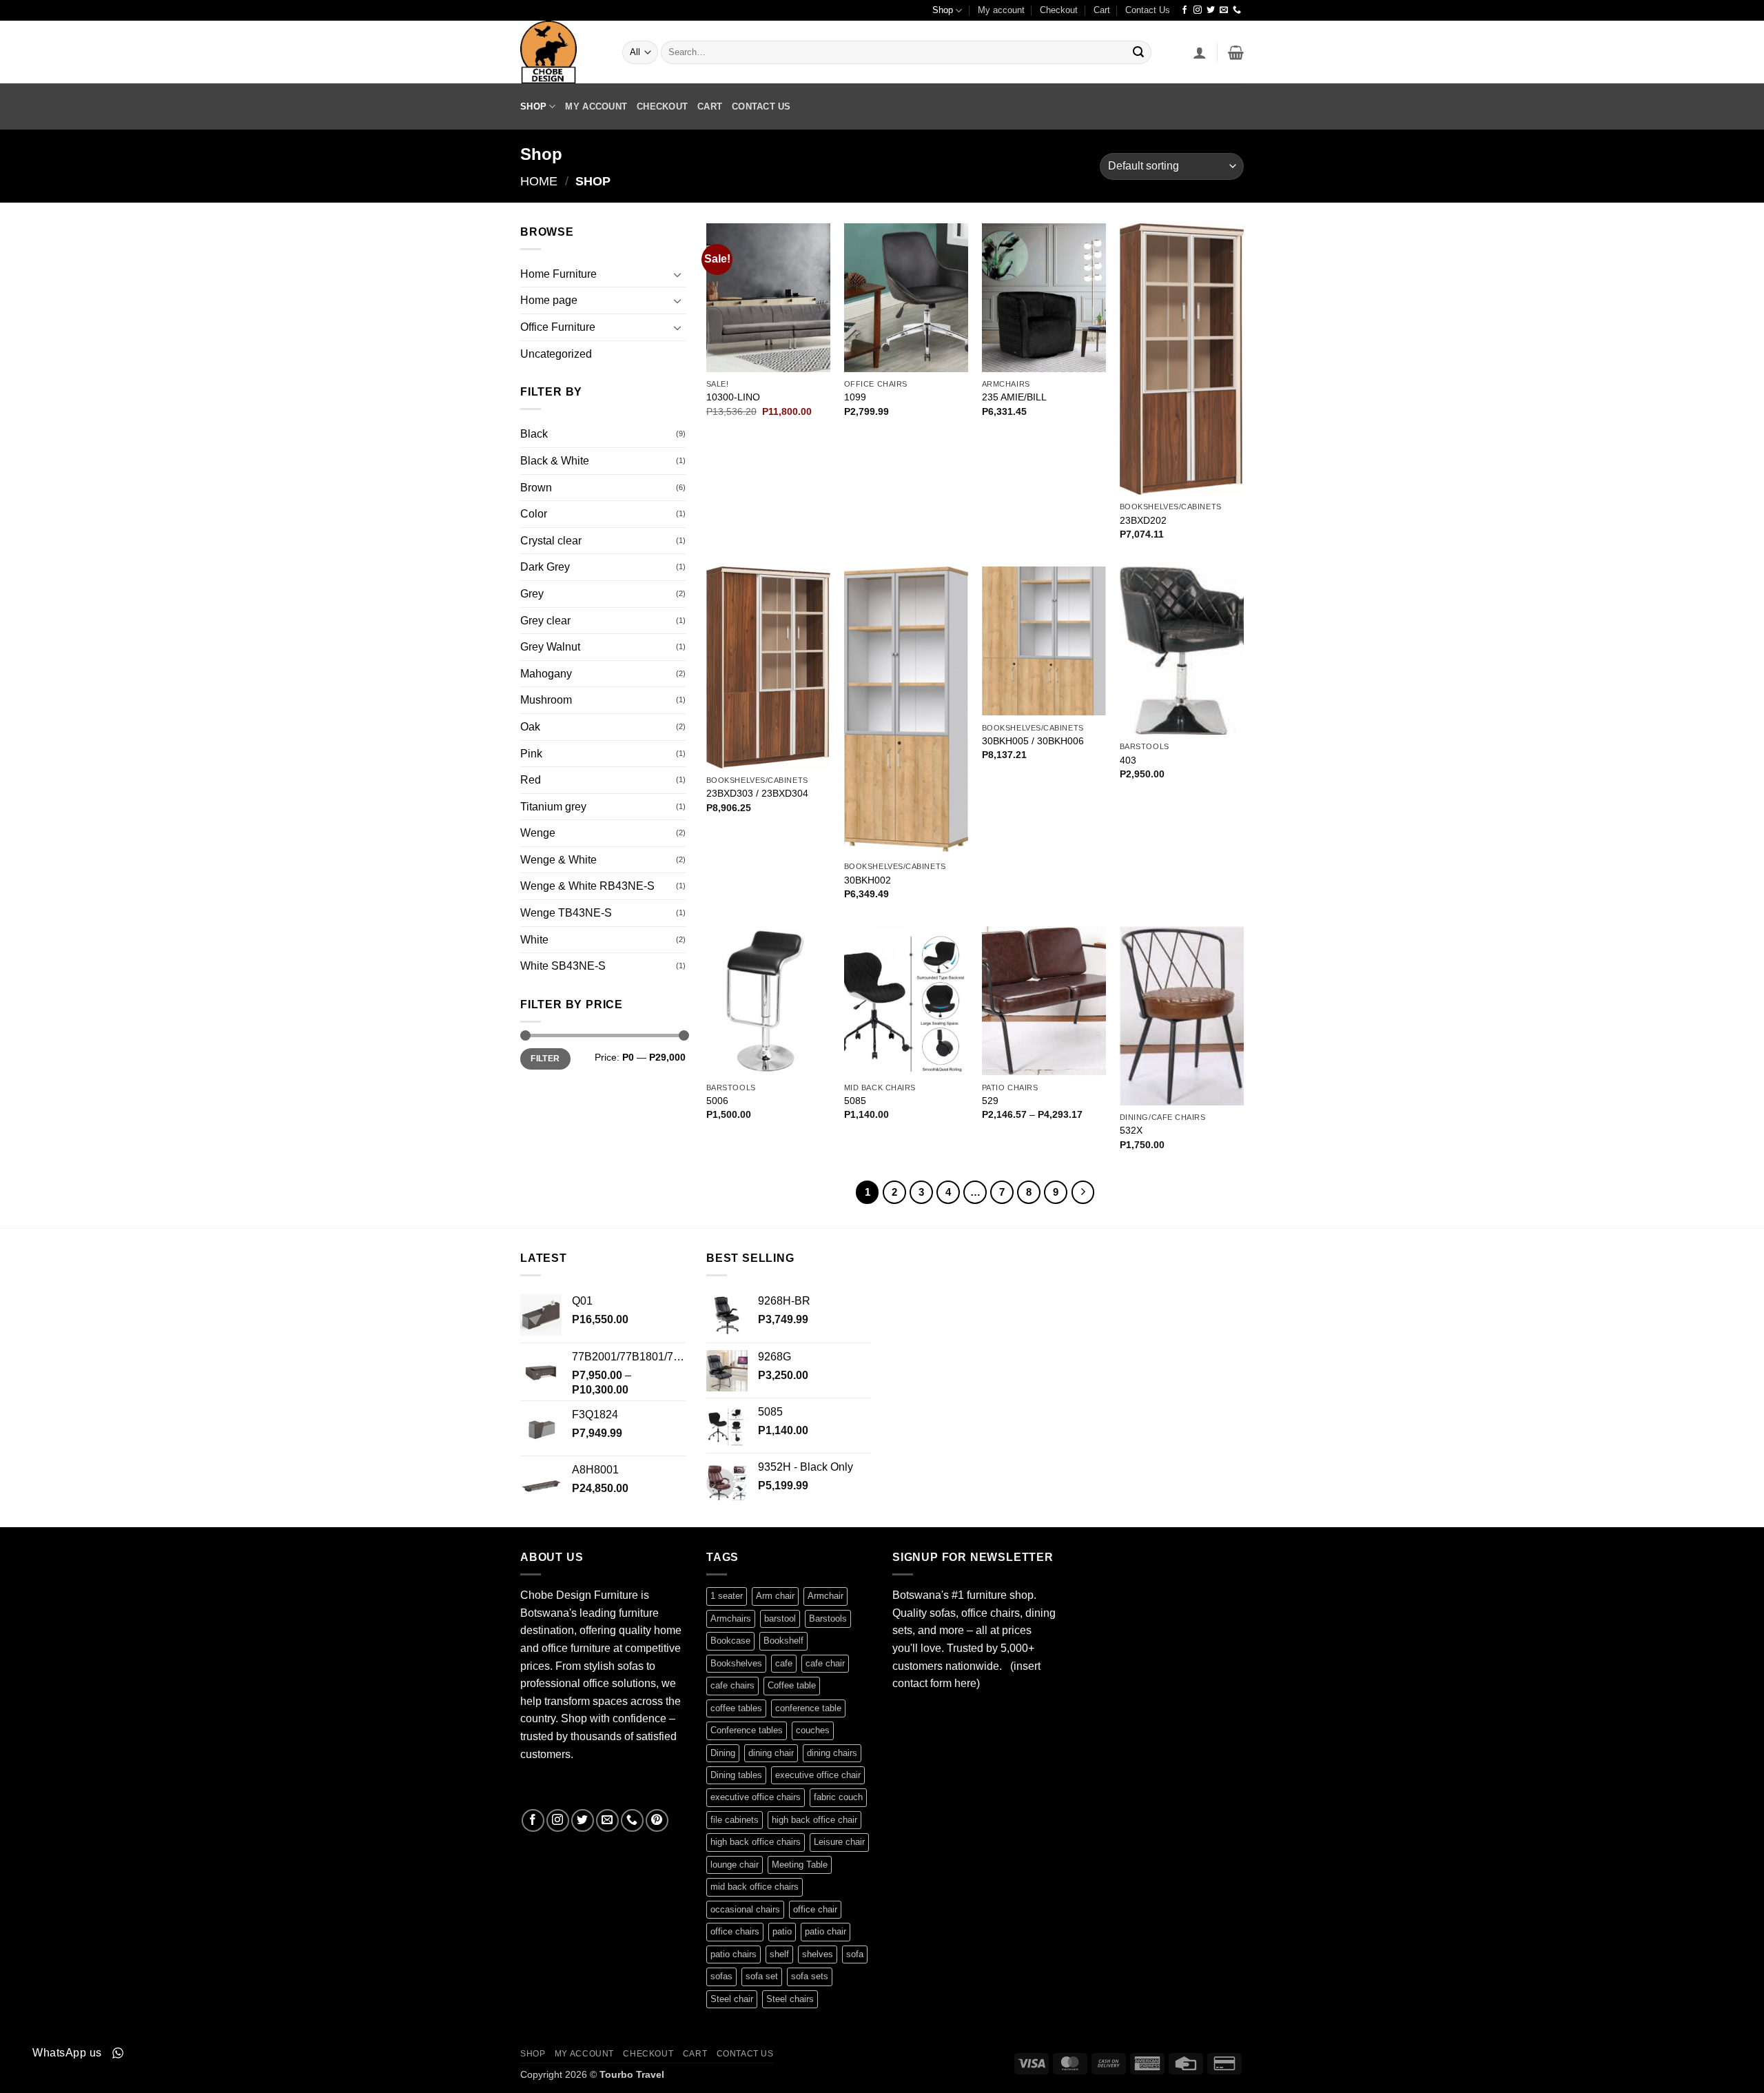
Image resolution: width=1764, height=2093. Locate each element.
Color (534, 514)
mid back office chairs (755, 1887)
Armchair (825, 1596)
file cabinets (735, 1820)
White (534, 940)
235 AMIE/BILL (1014, 397)
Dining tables (736, 1775)
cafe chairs (732, 1685)
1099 (855, 397)
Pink (531, 754)
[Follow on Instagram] (1198, 10)
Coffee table (792, 1685)
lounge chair (735, 1865)
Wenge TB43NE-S (566, 913)
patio (782, 1931)
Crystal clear (551, 541)
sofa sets (810, 1976)
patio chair (825, 1931)
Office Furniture (558, 327)
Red (531, 780)
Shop (943, 10)
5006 (717, 1101)
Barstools (828, 1619)
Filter (545, 1059)
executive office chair (818, 1775)
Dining (723, 1753)
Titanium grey (553, 807)
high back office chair (814, 1820)
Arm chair (775, 1596)
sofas (721, 1976)
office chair (815, 1909)
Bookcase (730, 1641)
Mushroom (546, 700)
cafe (784, 1663)
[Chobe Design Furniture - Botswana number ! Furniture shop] (561, 52)
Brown (536, 488)
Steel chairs (790, 1999)
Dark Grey (545, 567)
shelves (818, 1954)
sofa (855, 1954)
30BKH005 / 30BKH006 (1033, 741)
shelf (779, 1954)
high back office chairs (756, 1842)
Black (534, 434)
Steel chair (732, 1999)
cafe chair (825, 1663)
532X (1131, 1130)
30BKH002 (868, 880)
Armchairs (731, 1619)
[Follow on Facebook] (1184, 10)
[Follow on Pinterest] (657, 1820)
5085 (855, 1101)
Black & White (555, 461)
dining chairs (832, 1753)
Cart (1102, 10)
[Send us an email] (1224, 10)
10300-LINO (733, 397)
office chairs (735, 1931)
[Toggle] (677, 274)
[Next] (1083, 1192)
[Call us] (1237, 10)
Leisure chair (839, 1842)
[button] (1200, 52)
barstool (780, 1619)
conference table (808, 1708)
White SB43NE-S (563, 966)
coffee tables (736, 1708)
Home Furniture (558, 274)
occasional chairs (745, 1909)
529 (990, 1101)
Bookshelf (783, 1641)
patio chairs (734, 1954)
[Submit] (1138, 52)
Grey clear (545, 621)
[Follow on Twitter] (1211, 10)
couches (813, 1730)
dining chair (771, 1753)
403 (1128, 760)
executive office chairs (756, 1797)
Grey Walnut (550, 647)
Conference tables (747, 1730)
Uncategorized (556, 354)
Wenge (538, 833)
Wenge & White (558, 860)
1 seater (727, 1596)
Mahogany (546, 674)
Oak (530, 727)
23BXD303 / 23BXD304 (757, 793)
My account (1001, 10)
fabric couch (838, 1797)
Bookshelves (736, 1663)
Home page (549, 300)
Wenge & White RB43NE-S (587, 886)
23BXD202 (1143, 520)
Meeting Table (800, 1865)
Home (539, 181)
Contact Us (1148, 10)
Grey (532, 594)
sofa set (762, 1976)
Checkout (1059, 10)
